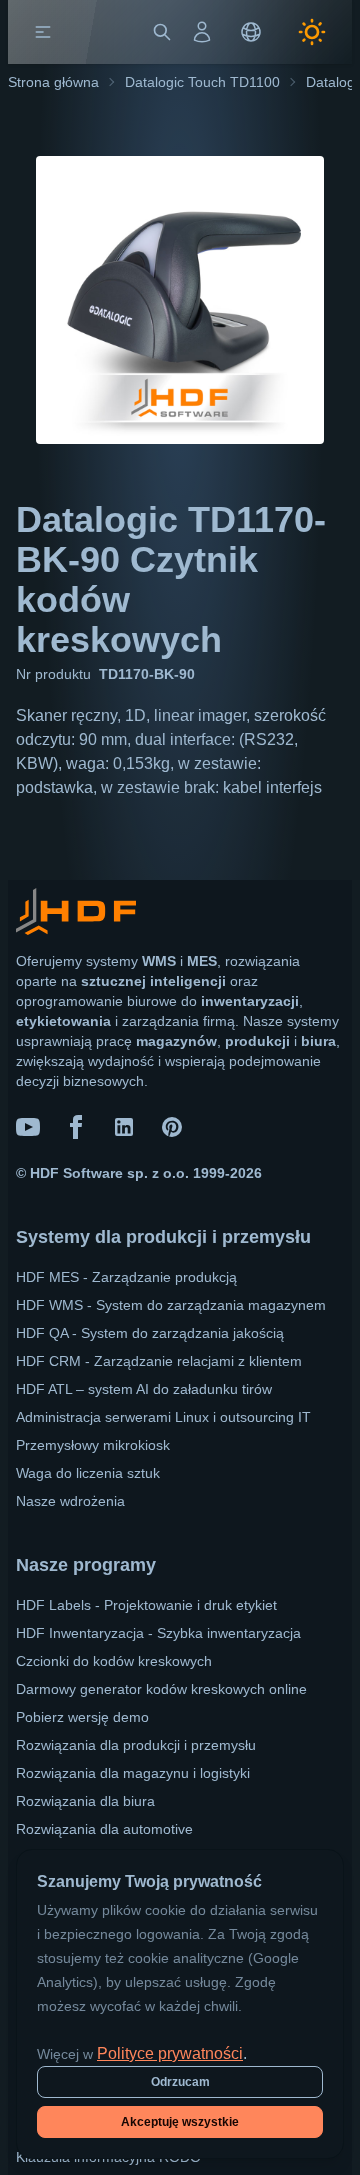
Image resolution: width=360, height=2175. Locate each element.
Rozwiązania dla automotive (104, 1829)
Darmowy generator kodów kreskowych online (161, 1689)
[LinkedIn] (124, 1127)
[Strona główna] (87, 32)
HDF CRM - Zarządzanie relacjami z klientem (159, 1361)
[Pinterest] (172, 1127)
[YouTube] (28, 1127)
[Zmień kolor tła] (312, 32)
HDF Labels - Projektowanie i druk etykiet (146, 1605)
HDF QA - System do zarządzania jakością (150, 1333)
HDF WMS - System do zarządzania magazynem (171, 1305)
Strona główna (53, 82)
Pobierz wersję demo (82, 1717)
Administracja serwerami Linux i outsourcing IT (163, 1417)
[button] (43, 32)
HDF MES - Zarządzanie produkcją (126, 1277)
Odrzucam (180, 2082)
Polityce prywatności (170, 2053)
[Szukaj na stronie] (162, 32)
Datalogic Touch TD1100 (202, 82)
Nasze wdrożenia (70, 1501)
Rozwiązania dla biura (85, 1801)
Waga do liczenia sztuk (88, 1473)
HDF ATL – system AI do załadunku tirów (144, 1389)
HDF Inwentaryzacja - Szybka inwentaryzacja (158, 1633)
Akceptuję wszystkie (180, 2122)
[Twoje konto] (202, 32)
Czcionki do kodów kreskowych (114, 1661)
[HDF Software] (76, 915)
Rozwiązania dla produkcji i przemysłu (136, 1745)
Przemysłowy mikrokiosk (93, 1445)
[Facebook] (76, 1127)
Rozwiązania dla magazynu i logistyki (133, 1773)
